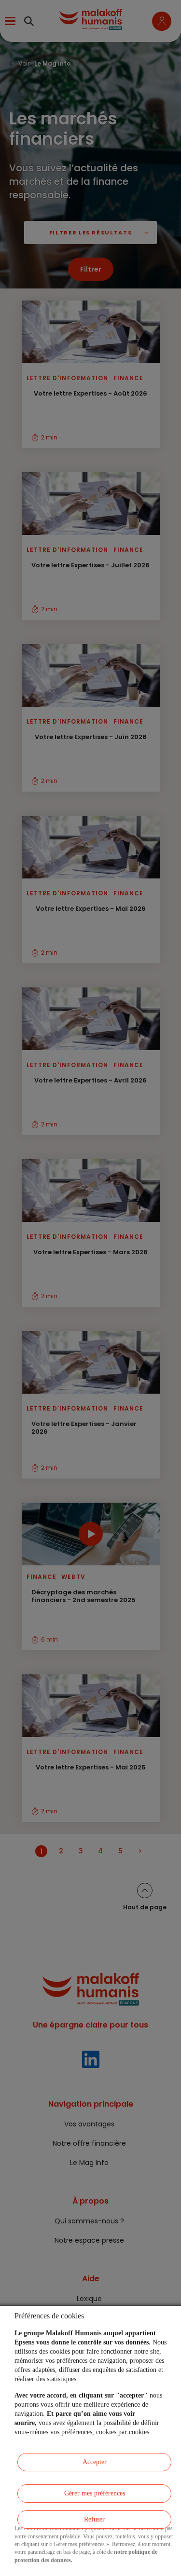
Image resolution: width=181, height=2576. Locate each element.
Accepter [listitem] (95, 2462)
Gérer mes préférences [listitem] (95, 2493)
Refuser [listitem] (94, 2519)
